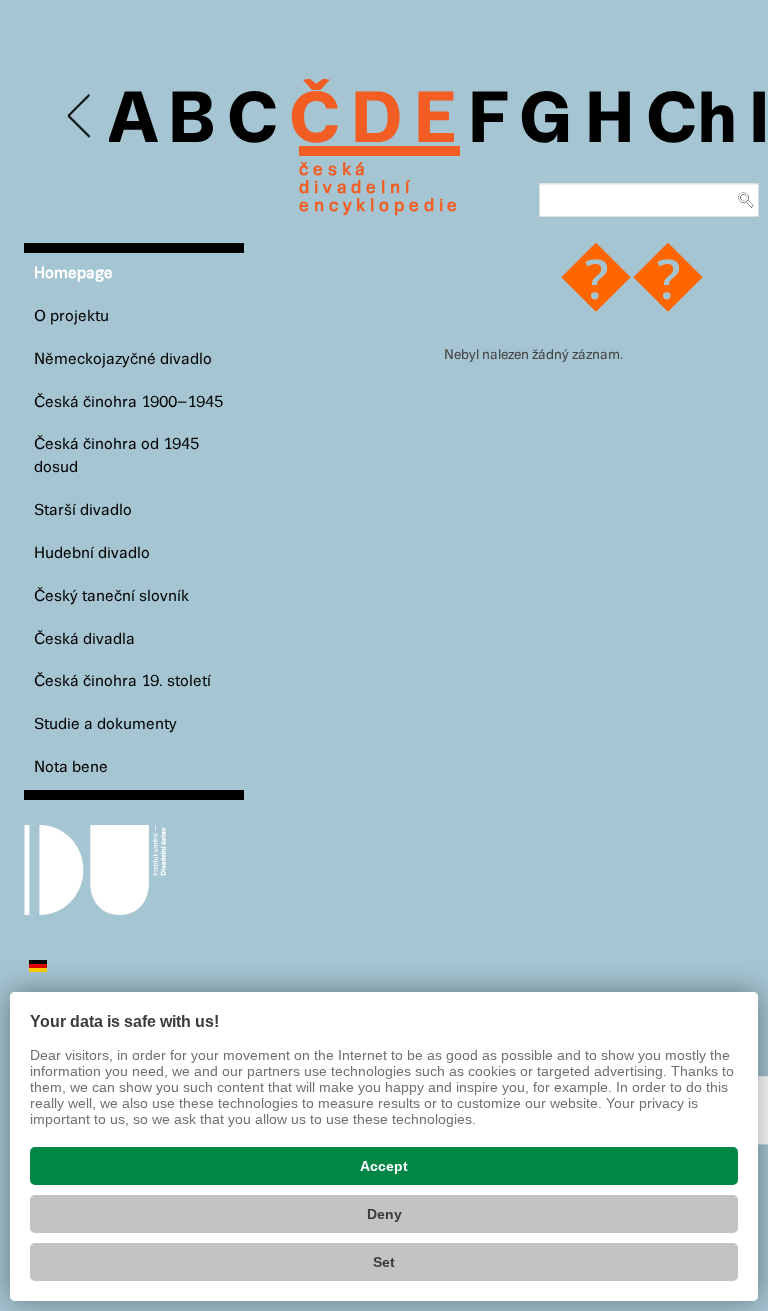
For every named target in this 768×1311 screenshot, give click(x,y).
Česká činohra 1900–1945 (128, 402)
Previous (80, 116)
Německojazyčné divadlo (123, 359)
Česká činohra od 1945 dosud (116, 456)
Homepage (73, 273)
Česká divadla (84, 639)
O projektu (71, 316)
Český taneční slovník (111, 596)
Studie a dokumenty (105, 724)
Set (384, 1262)
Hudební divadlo (92, 553)
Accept (384, 1166)
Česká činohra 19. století (122, 681)
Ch (691, 122)
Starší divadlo (83, 510)
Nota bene (71, 767)
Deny (384, 1214)
